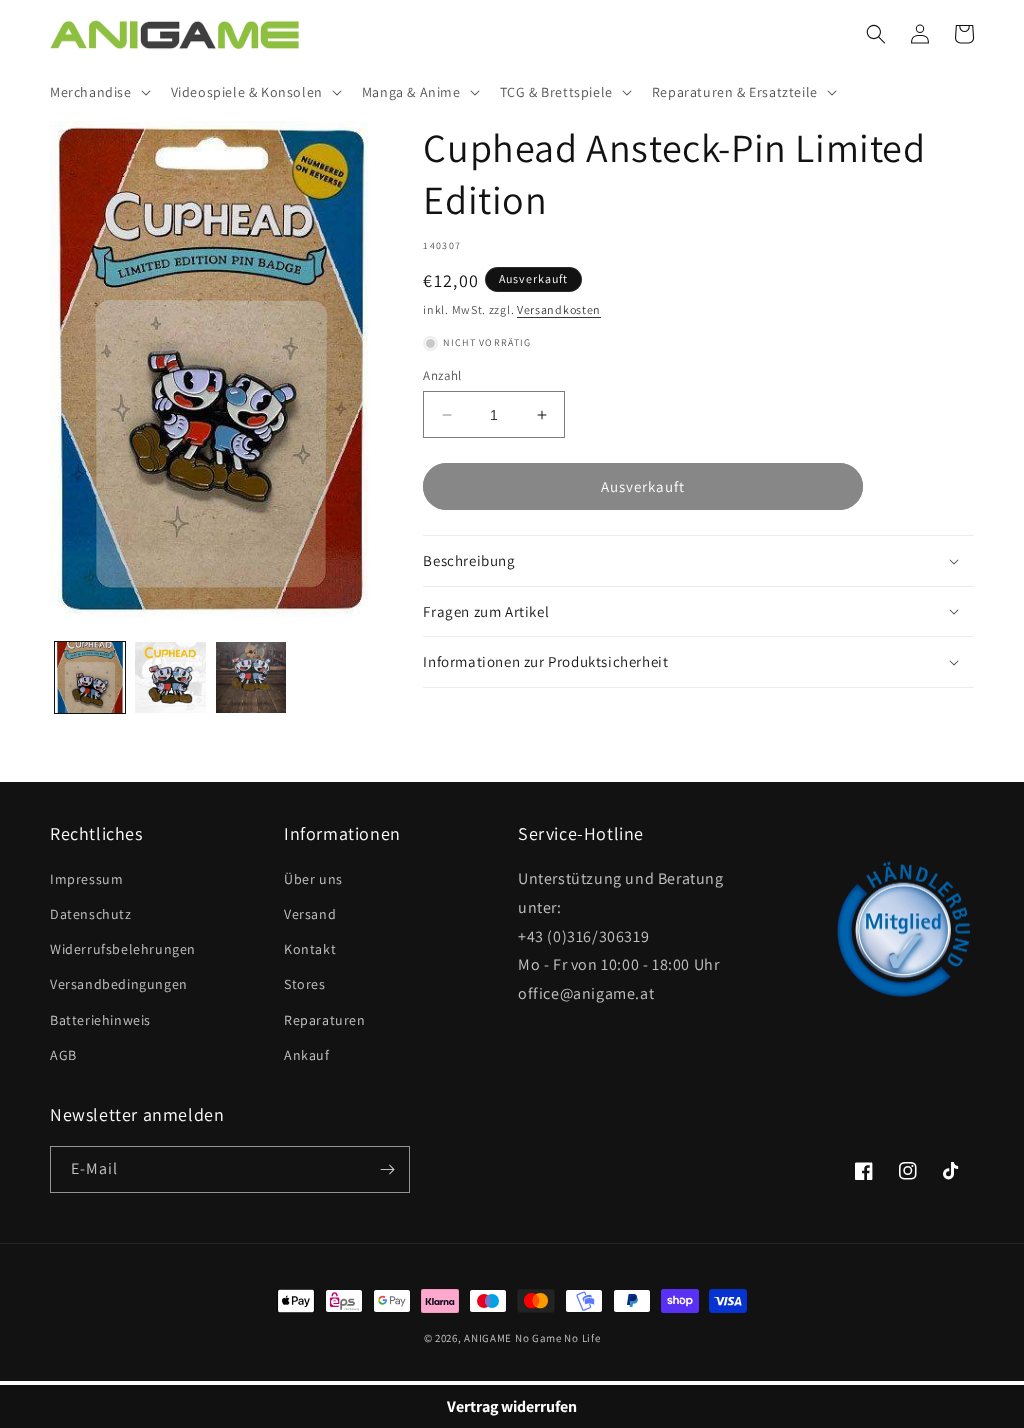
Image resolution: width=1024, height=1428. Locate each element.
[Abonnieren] (387, 1169)
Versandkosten (559, 309)
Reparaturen (325, 1020)
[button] (98, 92)
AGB (63, 1055)
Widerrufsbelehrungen (123, 949)
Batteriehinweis (100, 1020)
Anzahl (442, 375)
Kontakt (310, 949)
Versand (310, 914)
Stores (305, 984)
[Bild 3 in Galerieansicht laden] (251, 677)
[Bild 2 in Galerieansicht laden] (170, 677)
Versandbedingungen (119, 984)
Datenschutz (91, 914)
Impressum (86, 879)
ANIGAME (488, 1338)
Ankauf (307, 1055)
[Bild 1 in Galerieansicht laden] (90, 677)
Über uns (313, 879)
